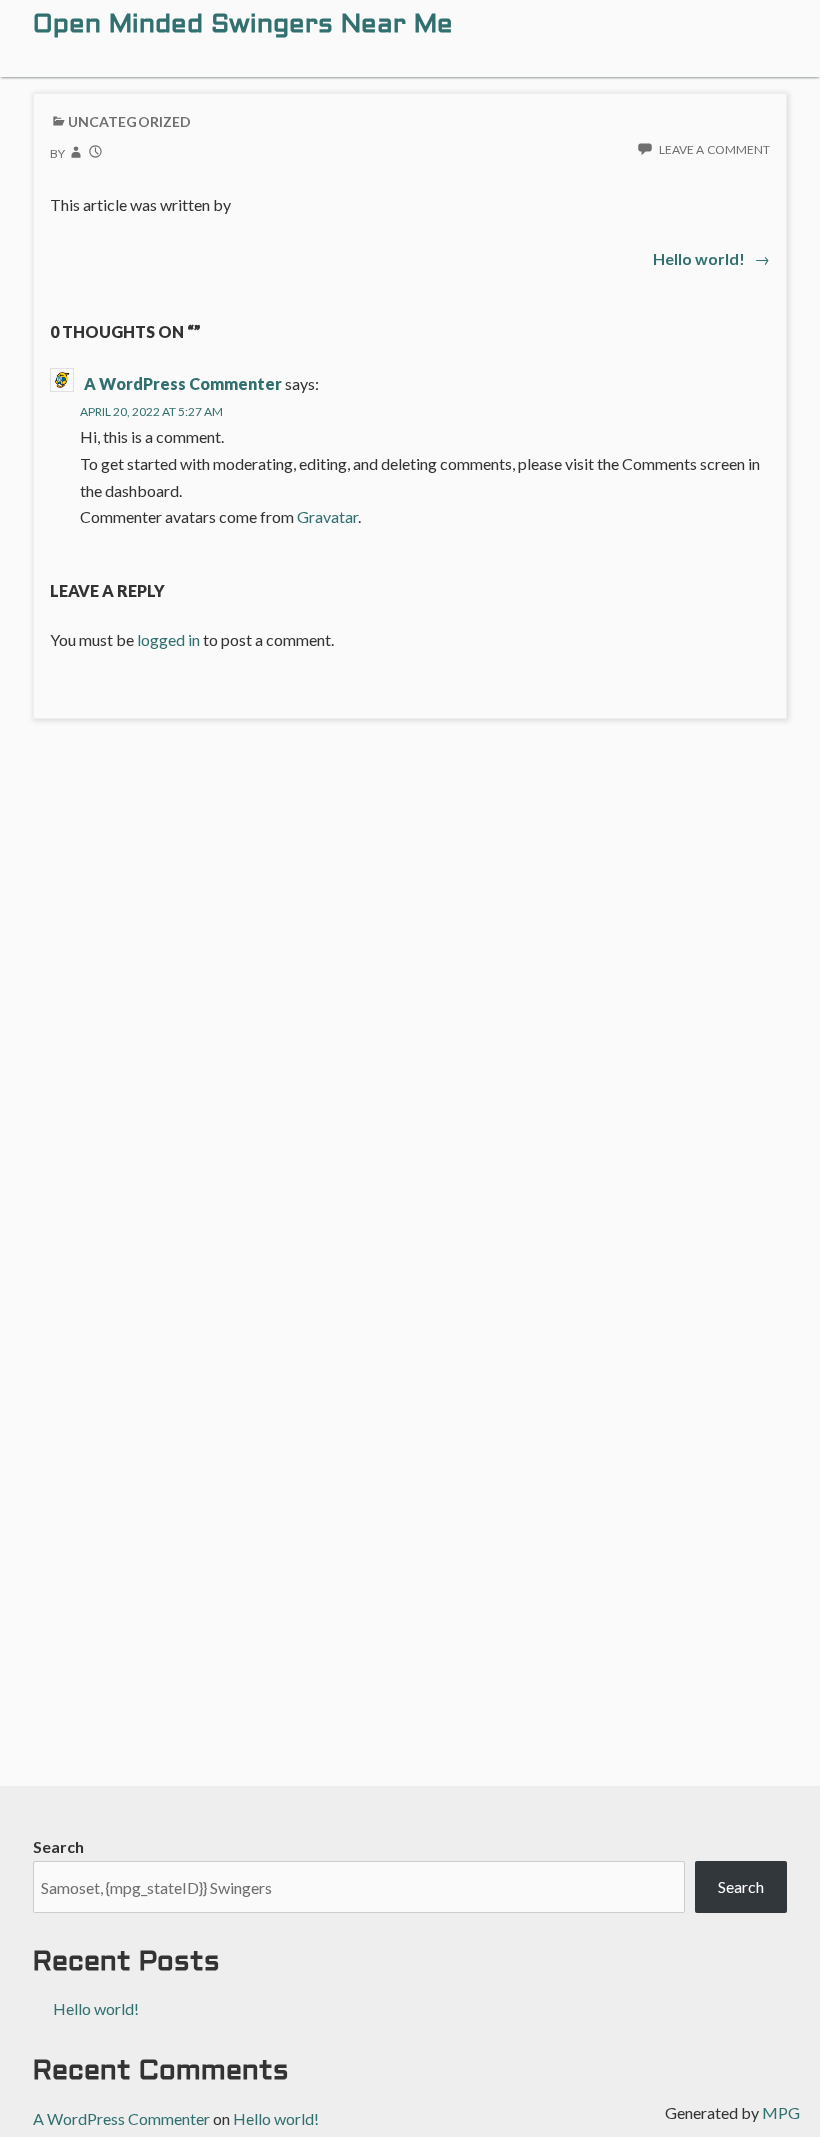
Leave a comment (714, 149)
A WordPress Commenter (183, 383)
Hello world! (96, 2008)
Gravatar (327, 516)
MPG (781, 2112)
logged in (168, 639)
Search (58, 1846)
